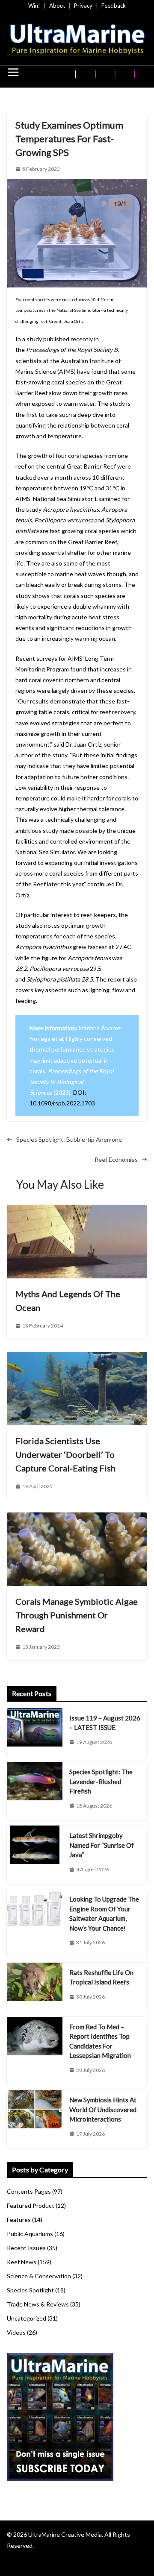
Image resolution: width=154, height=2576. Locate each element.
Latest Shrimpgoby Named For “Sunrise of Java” (102, 1845)
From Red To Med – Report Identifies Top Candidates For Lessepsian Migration (100, 2041)
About (57, 6)
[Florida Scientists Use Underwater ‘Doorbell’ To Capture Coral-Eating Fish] (77, 1357)
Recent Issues (26, 2248)
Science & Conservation (39, 2276)
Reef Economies (116, 1159)
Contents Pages (29, 2191)
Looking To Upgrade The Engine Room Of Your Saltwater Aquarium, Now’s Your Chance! (104, 1914)
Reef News (22, 2262)
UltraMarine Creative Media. (66, 2534)
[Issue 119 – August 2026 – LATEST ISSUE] (35, 1733)
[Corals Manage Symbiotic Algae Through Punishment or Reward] (77, 1518)
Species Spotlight (30, 2290)
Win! (34, 6)
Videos (16, 2332)
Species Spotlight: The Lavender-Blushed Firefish (101, 1781)
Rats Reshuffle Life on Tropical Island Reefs (101, 1977)
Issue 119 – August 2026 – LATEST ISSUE (105, 1723)
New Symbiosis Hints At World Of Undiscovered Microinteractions (103, 2109)
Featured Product (31, 2205)
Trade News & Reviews (38, 2304)
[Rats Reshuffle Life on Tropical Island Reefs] (35, 1987)
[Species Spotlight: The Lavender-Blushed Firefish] (35, 1791)
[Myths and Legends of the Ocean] (77, 1210)
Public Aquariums (30, 2234)
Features (19, 2220)
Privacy (83, 6)
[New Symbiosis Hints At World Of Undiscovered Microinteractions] (35, 2119)
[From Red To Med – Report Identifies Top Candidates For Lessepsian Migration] (35, 2051)
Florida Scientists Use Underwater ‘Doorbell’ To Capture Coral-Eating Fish (65, 1454)
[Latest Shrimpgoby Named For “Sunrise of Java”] (35, 1855)
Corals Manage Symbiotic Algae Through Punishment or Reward (77, 1615)
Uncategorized (27, 2318)
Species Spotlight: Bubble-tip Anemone (69, 1139)
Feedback (114, 6)
